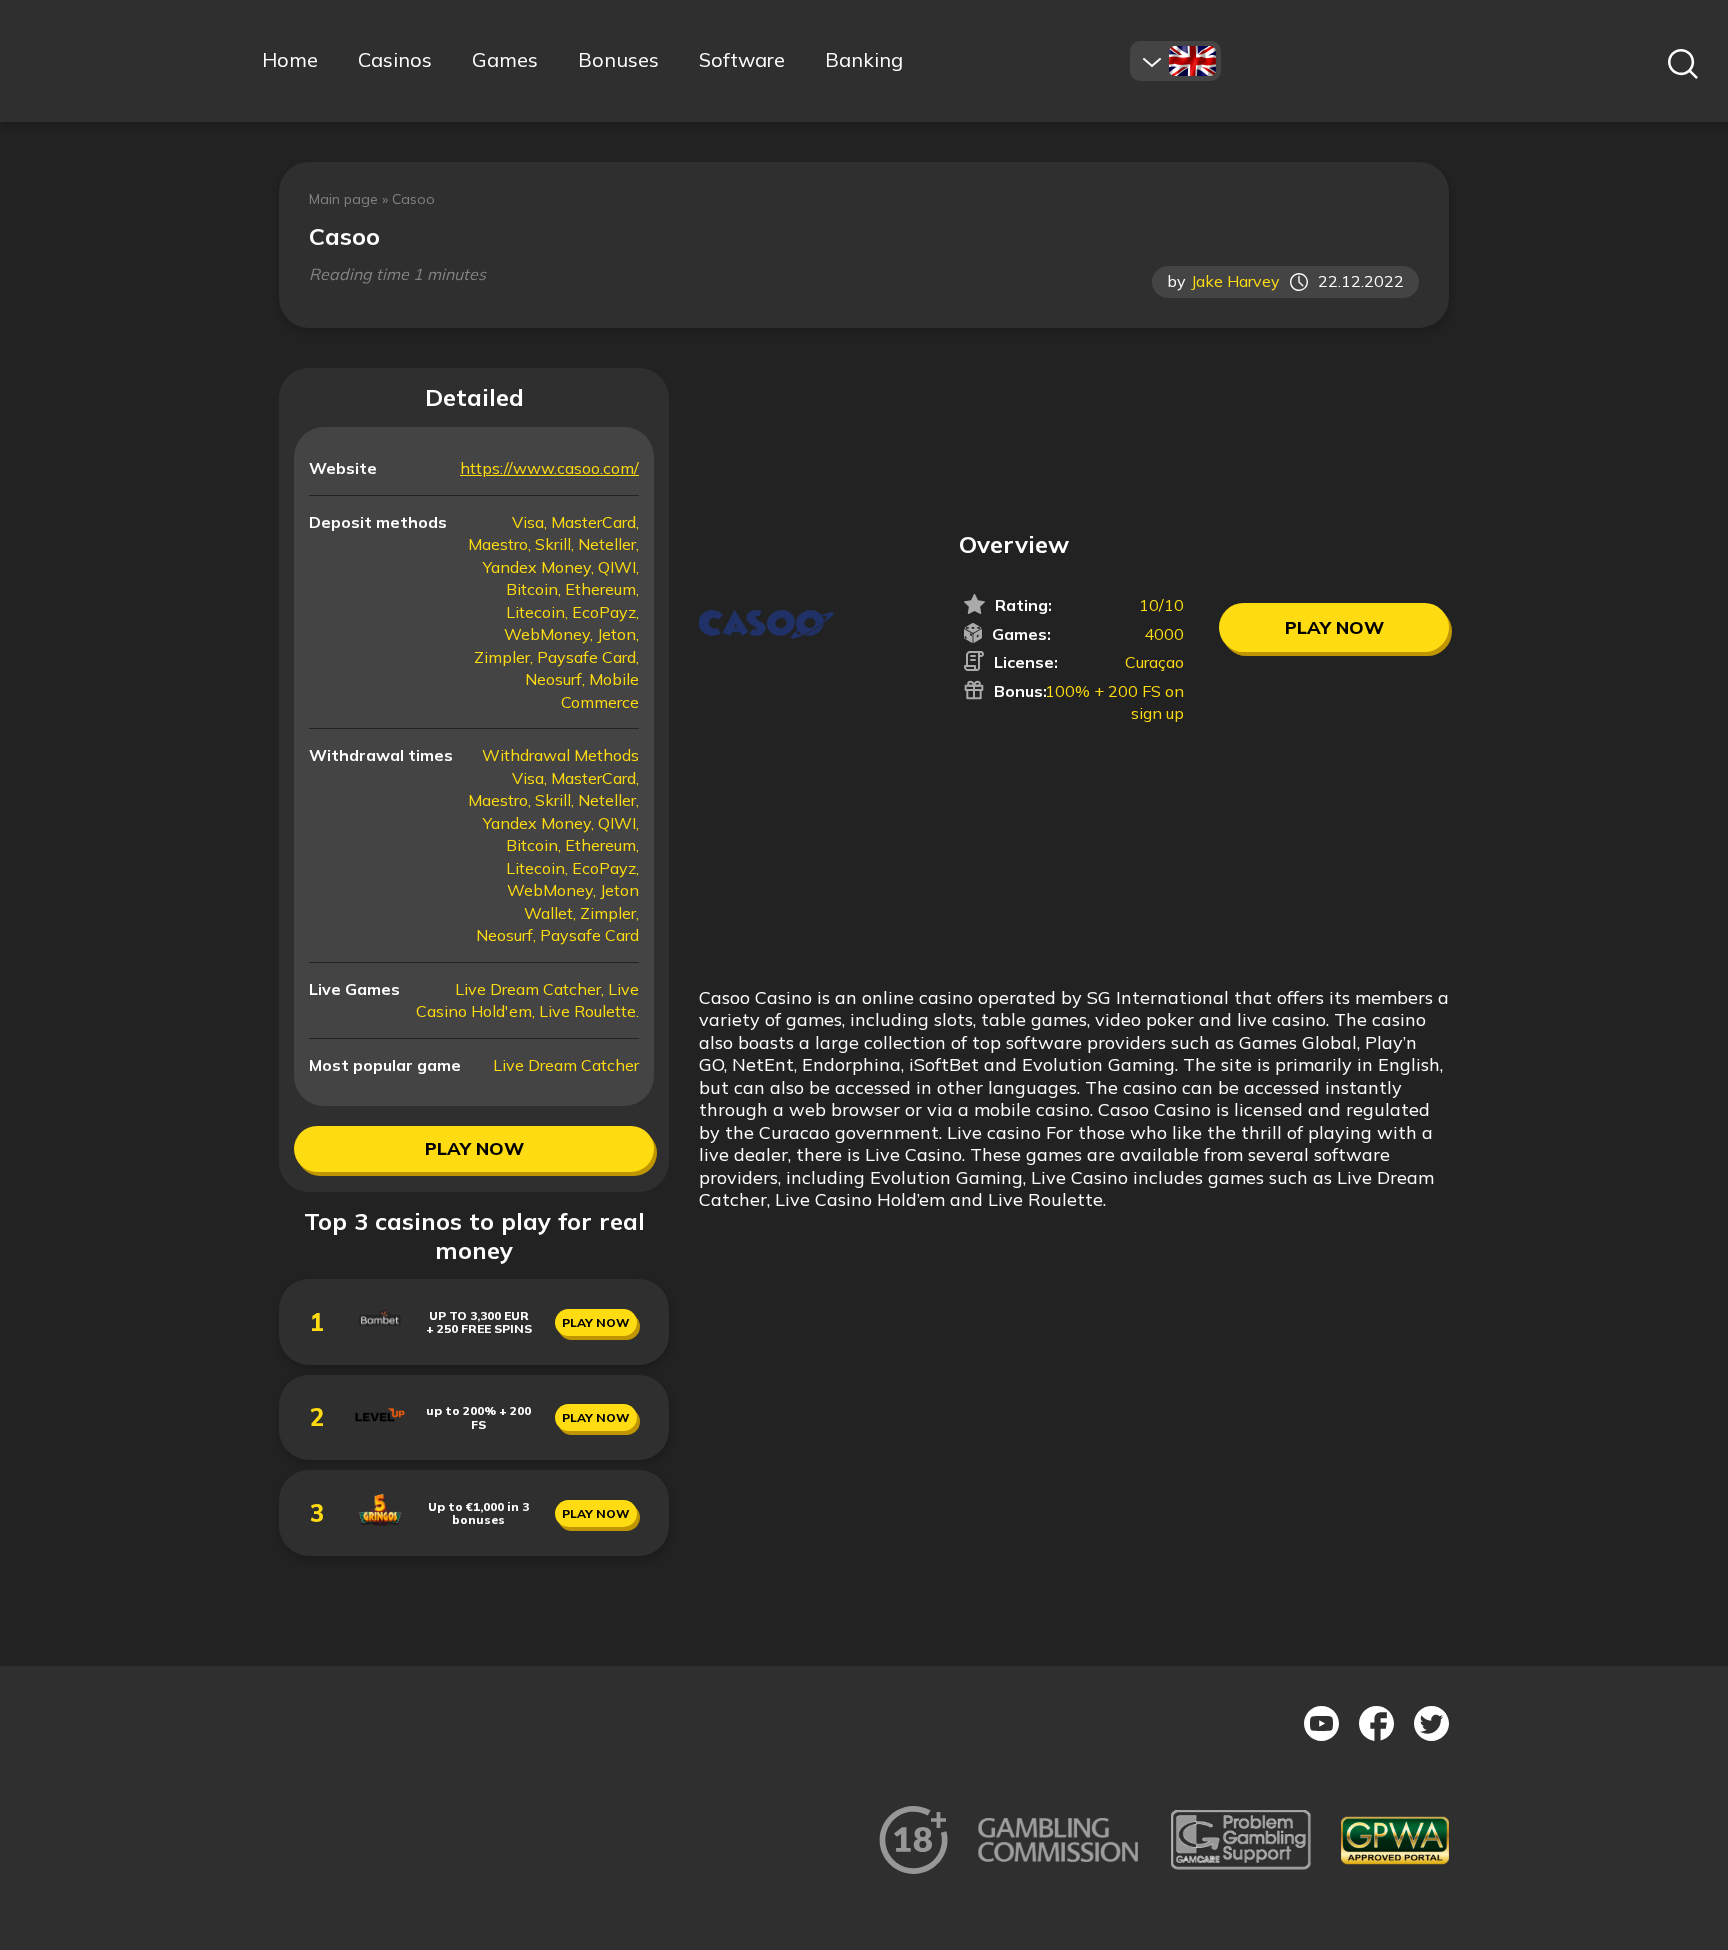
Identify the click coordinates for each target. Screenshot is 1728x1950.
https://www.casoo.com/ (549, 468)
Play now (474, 1148)
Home (290, 59)
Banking (864, 59)
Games (505, 59)
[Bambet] (380, 1337)
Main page (343, 199)
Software (742, 59)
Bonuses (618, 59)
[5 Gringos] (380, 1528)
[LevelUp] (380, 1433)
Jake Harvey (1235, 282)
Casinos (395, 59)
